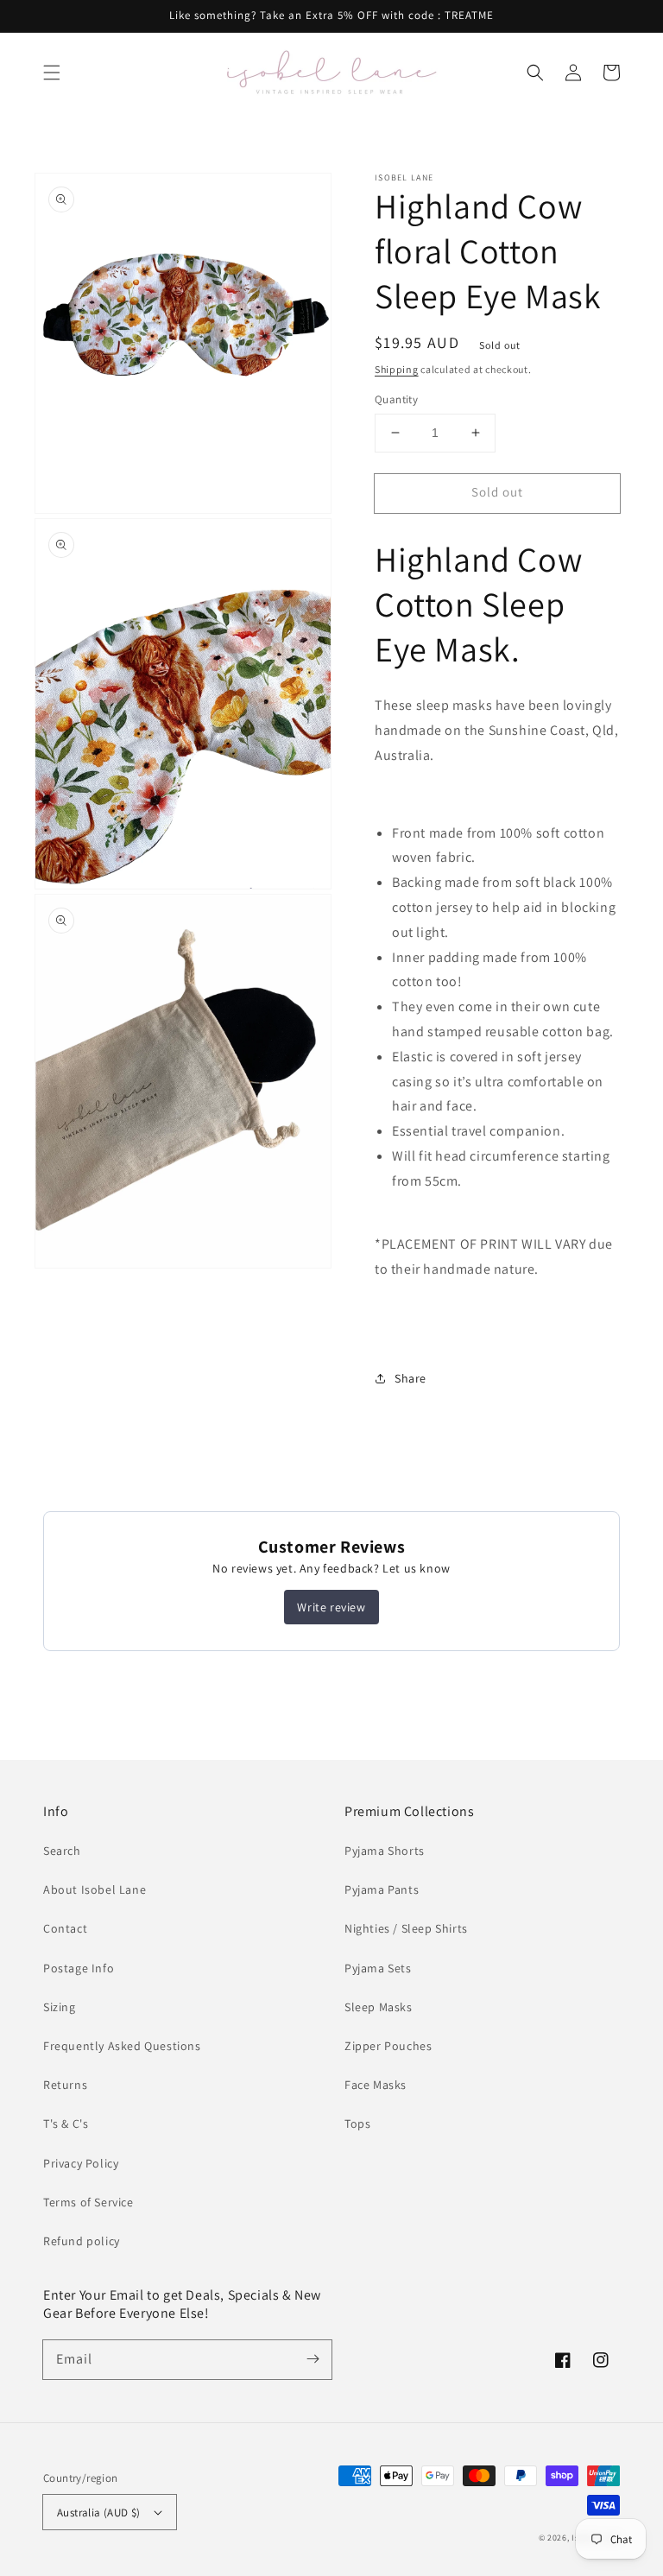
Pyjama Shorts (385, 1851)
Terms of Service (88, 2202)
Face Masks (376, 2085)
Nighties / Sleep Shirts (406, 1928)
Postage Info (79, 1968)
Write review (331, 1607)
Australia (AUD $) (99, 2513)
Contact (65, 1928)
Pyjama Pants (382, 1889)
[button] (52, 73)
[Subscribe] (313, 2359)
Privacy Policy (81, 2163)
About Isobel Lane (95, 1889)
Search (62, 1851)
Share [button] (410, 1378)
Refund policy (82, 2241)
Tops (357, 2123)
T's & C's (66, 2123)
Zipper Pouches (388, 2046)
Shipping (397, 369)
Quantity (396, 399)
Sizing (60, 2007)
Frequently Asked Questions (122, 2046)
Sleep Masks (379, 2007)
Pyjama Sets (378, 1968)
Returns (65, 2085)
